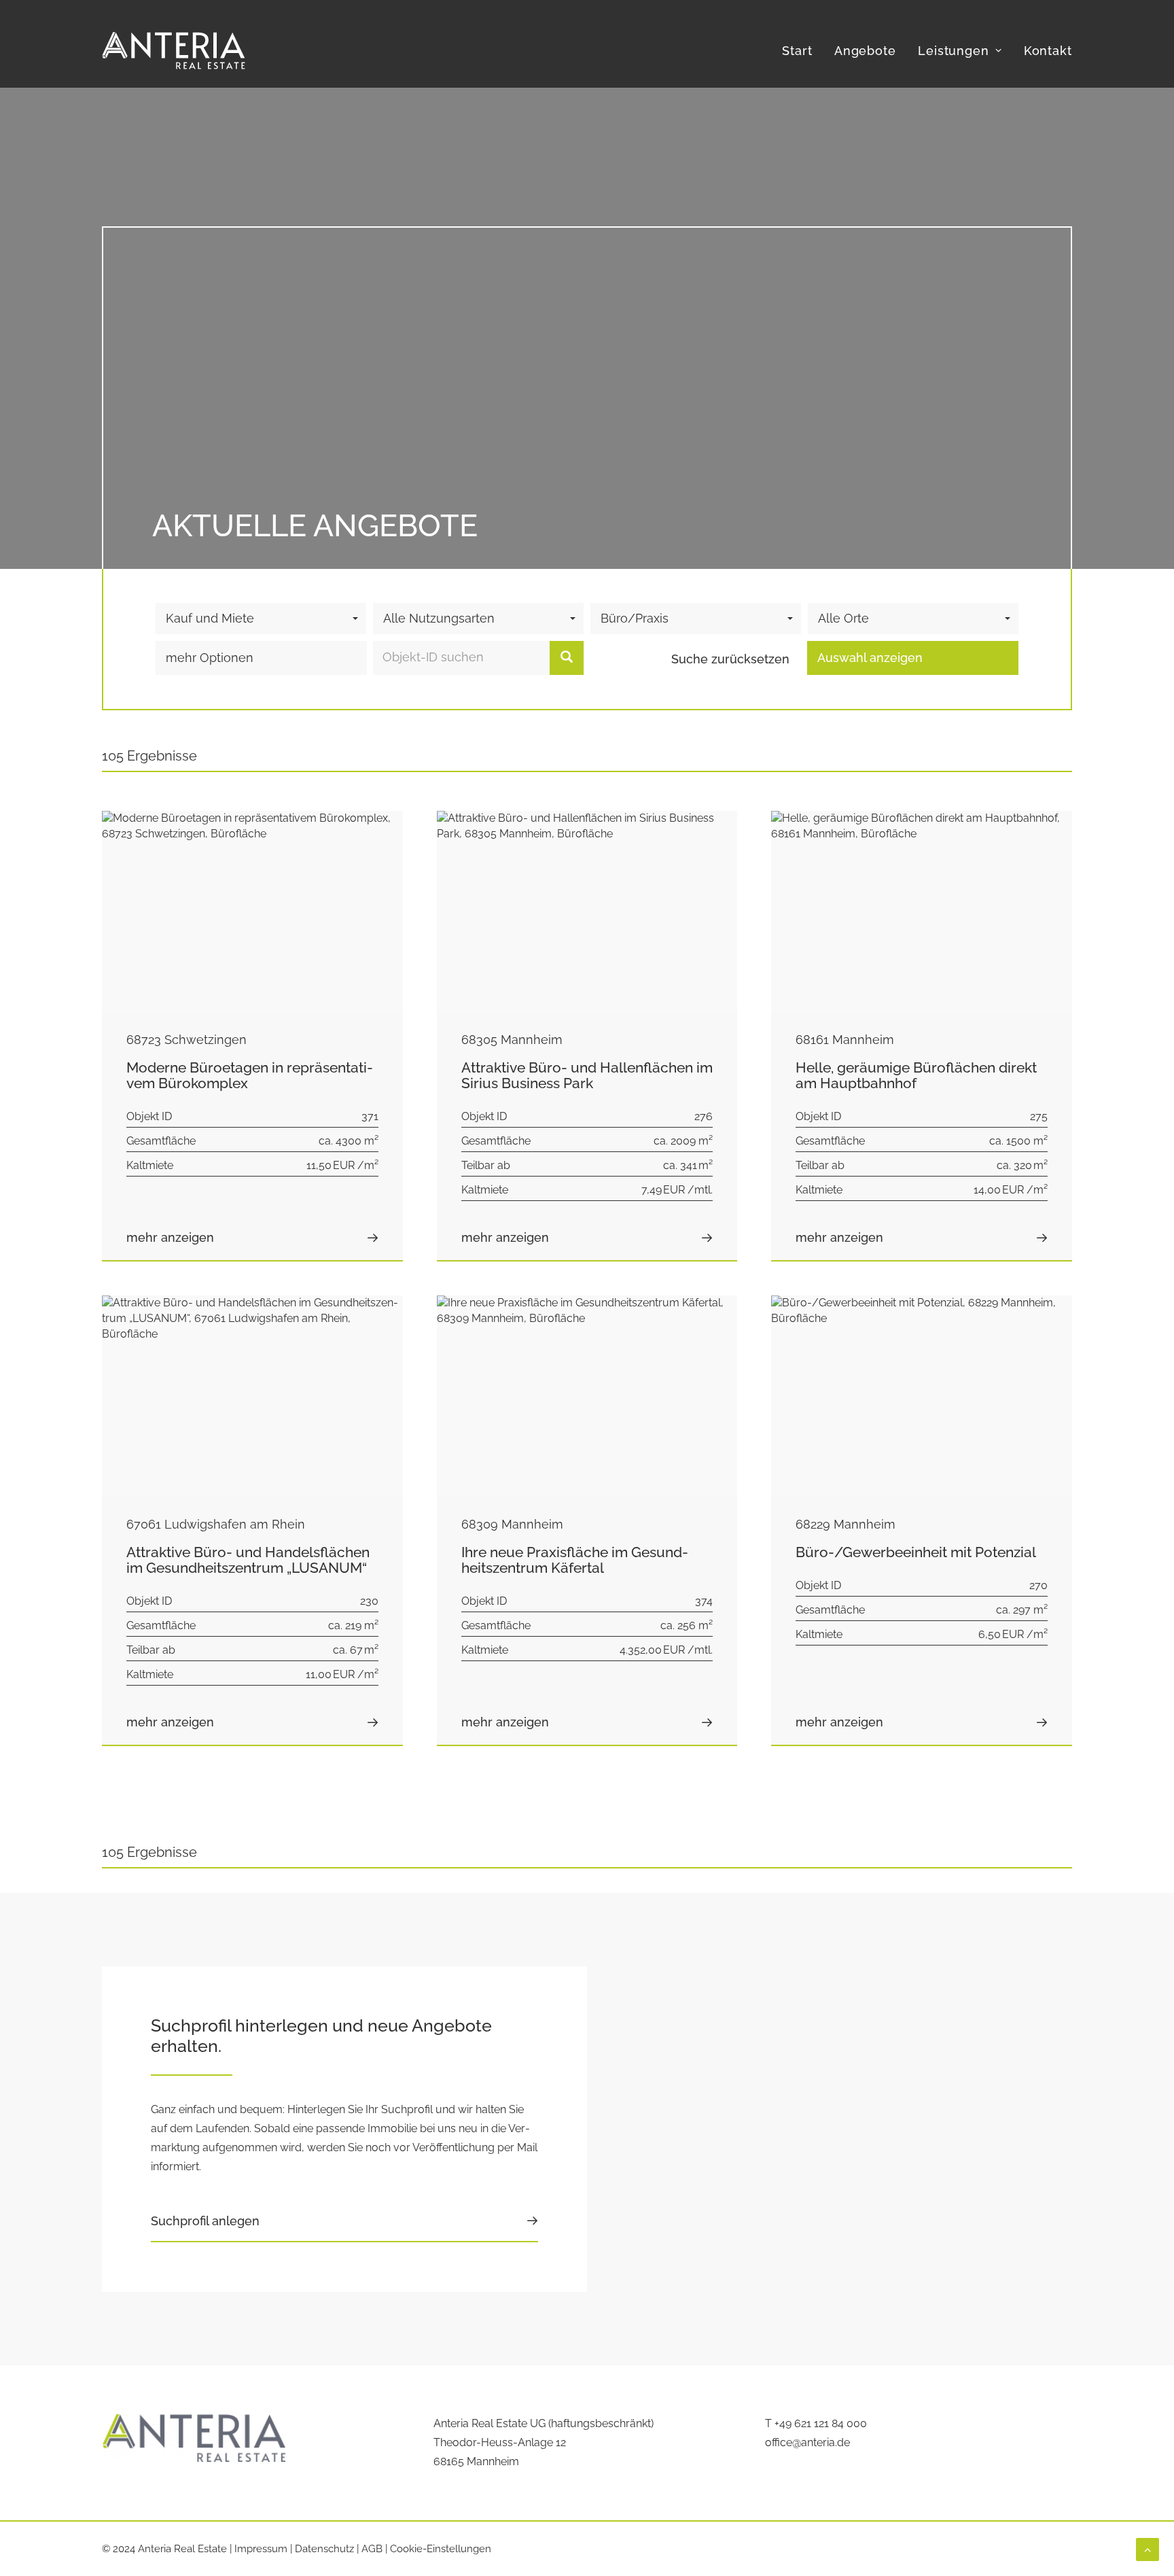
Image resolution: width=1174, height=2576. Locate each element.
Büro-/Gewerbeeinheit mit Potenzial (916, 1552)
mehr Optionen (210, 658)
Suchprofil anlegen (205, 2221)
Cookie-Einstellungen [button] (441, 2549)
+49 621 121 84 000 (821, 2423)
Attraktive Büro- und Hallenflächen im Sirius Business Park (587, 1075)
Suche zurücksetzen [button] (730, 659)
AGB (372, 2549)
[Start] (194, 2438)
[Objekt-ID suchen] (567, 658)
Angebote (865, 51)
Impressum (261, 2549)
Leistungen (954, 51)
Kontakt (1048, 51)
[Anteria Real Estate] (174, 51)
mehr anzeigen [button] (170, 1237)
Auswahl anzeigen (870, 658)
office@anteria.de (807, 2442)
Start (797, 51)
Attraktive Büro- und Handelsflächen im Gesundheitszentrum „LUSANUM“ (248, 1560)
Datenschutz (324, 2549)
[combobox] (261, 619)
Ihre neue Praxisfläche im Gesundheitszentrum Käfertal (575, 1560)
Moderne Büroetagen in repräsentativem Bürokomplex (250, 1075)
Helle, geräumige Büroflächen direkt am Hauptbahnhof (916, 1075)
